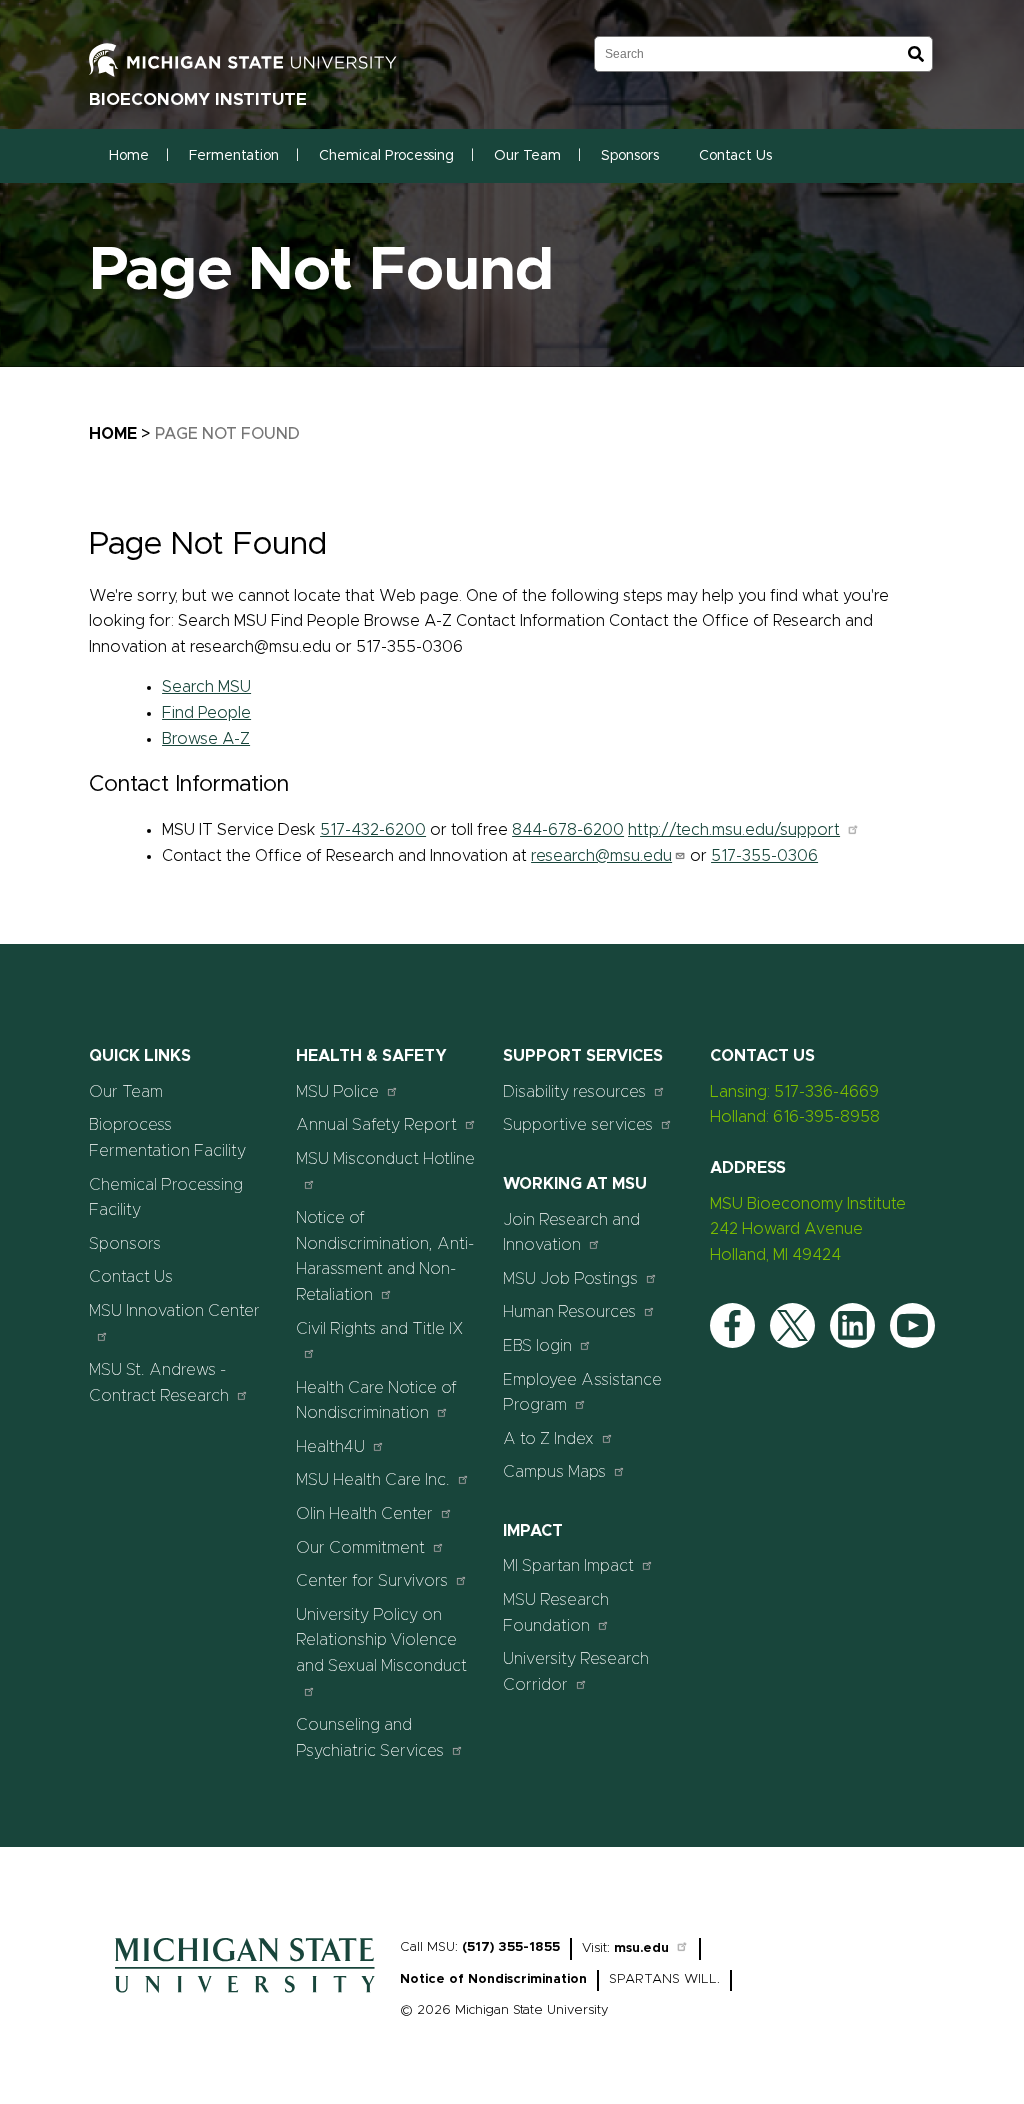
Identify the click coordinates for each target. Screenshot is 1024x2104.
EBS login (537, 1346)
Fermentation (234, 156)
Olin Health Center (364, 1514)
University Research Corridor (576, 1672)
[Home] (245, 1998)
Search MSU (206, 687)
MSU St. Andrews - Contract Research (159, 1383)
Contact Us (735, 156)
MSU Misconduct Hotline (385, 1159)
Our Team (527, 156)
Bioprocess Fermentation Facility (167, 1138)
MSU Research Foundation (556, 1613)
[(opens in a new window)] (264, 59)
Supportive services (578, 1125)
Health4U (330, 1447)
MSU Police (337, 1092)
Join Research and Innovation (571, 1233)
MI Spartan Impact (568, 1566)
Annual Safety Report (376, 1125)
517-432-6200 (373, 830)
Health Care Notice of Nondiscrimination (376, 1401)
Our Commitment (360, 1548)
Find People (206, 713)
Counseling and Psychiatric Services (370, 1738)
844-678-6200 (568, 830)
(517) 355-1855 (511, 1947)
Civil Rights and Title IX (380, 1329)
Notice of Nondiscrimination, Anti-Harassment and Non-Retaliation (385, 1256)
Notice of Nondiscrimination (493, 1979)
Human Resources (569, 1312)
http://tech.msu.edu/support (734, 830)
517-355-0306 (764, 856)
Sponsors (630, 156)
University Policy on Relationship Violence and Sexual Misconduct (381, 1640)
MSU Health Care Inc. (373, 1480)
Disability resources (574, 1092)
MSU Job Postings (570, 1279)
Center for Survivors (372, 1581)
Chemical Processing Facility (166, 1198)
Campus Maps (554, 1472)
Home (129, 156)
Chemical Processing (386, 156)
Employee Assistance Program (582, 1393)
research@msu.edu (601, 856)
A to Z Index (548, 1439)
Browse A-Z (206, 739)
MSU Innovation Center (174, 1311)
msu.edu (641, 1948)
